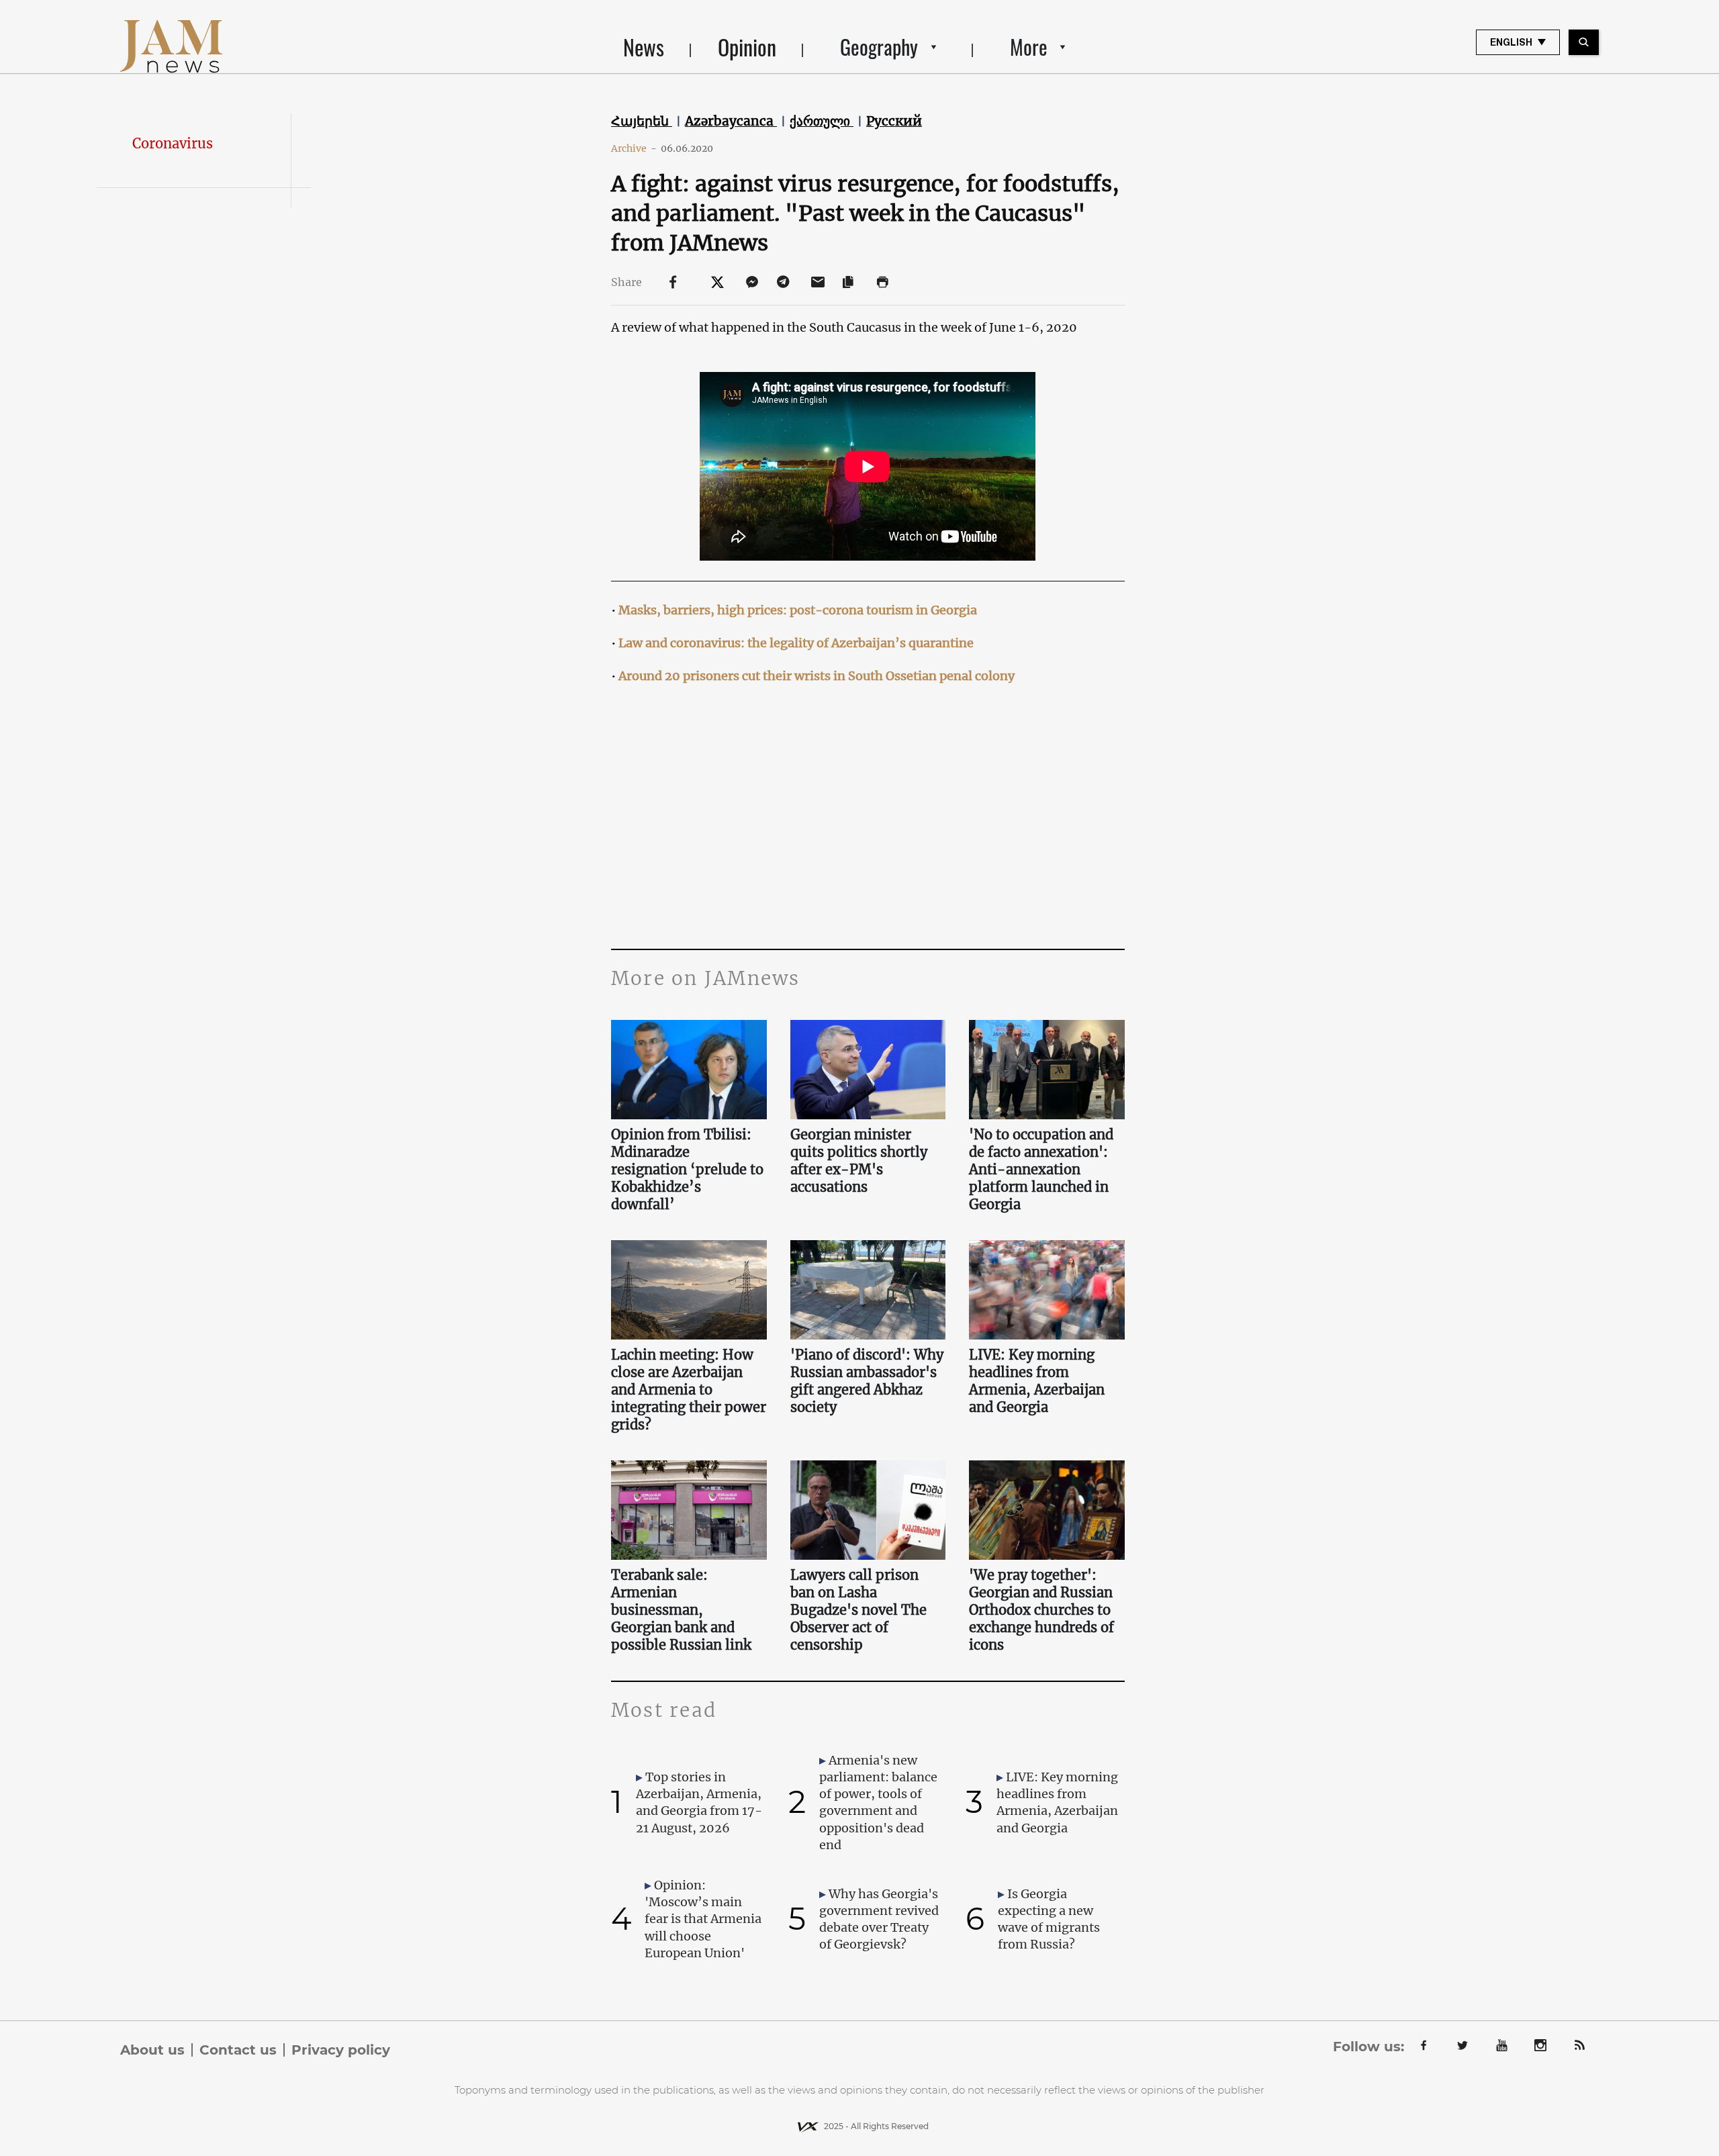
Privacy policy (341, 2050)
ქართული (822, 121)
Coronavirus (173, 143)
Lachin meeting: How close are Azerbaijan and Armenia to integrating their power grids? (689, 1390)
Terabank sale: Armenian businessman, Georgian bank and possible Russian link (681, 1610)
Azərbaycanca (731, 121)
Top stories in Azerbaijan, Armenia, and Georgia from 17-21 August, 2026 (699, 1802)
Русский (894, 121)
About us (152, 2050)
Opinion (747, 47)
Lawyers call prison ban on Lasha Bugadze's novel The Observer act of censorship (858, 1610)
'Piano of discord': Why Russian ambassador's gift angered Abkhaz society (867, 1381)
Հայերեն (642, 121)
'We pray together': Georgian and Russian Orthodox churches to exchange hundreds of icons (1041, 1610)
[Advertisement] (868, 814)
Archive (634, 148)
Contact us (238, 2050)
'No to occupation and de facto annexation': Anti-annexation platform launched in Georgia (1041, 1169)
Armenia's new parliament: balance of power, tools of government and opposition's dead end (878, 1802)
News (644, 47)
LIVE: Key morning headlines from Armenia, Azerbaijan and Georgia (1037, 1381)
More (1029, 47)
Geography (879, 47)
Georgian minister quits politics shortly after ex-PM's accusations (859, 1161)
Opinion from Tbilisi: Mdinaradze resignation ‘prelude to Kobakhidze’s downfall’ (687, 1169)
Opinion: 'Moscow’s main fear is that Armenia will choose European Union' (703, 1919)
